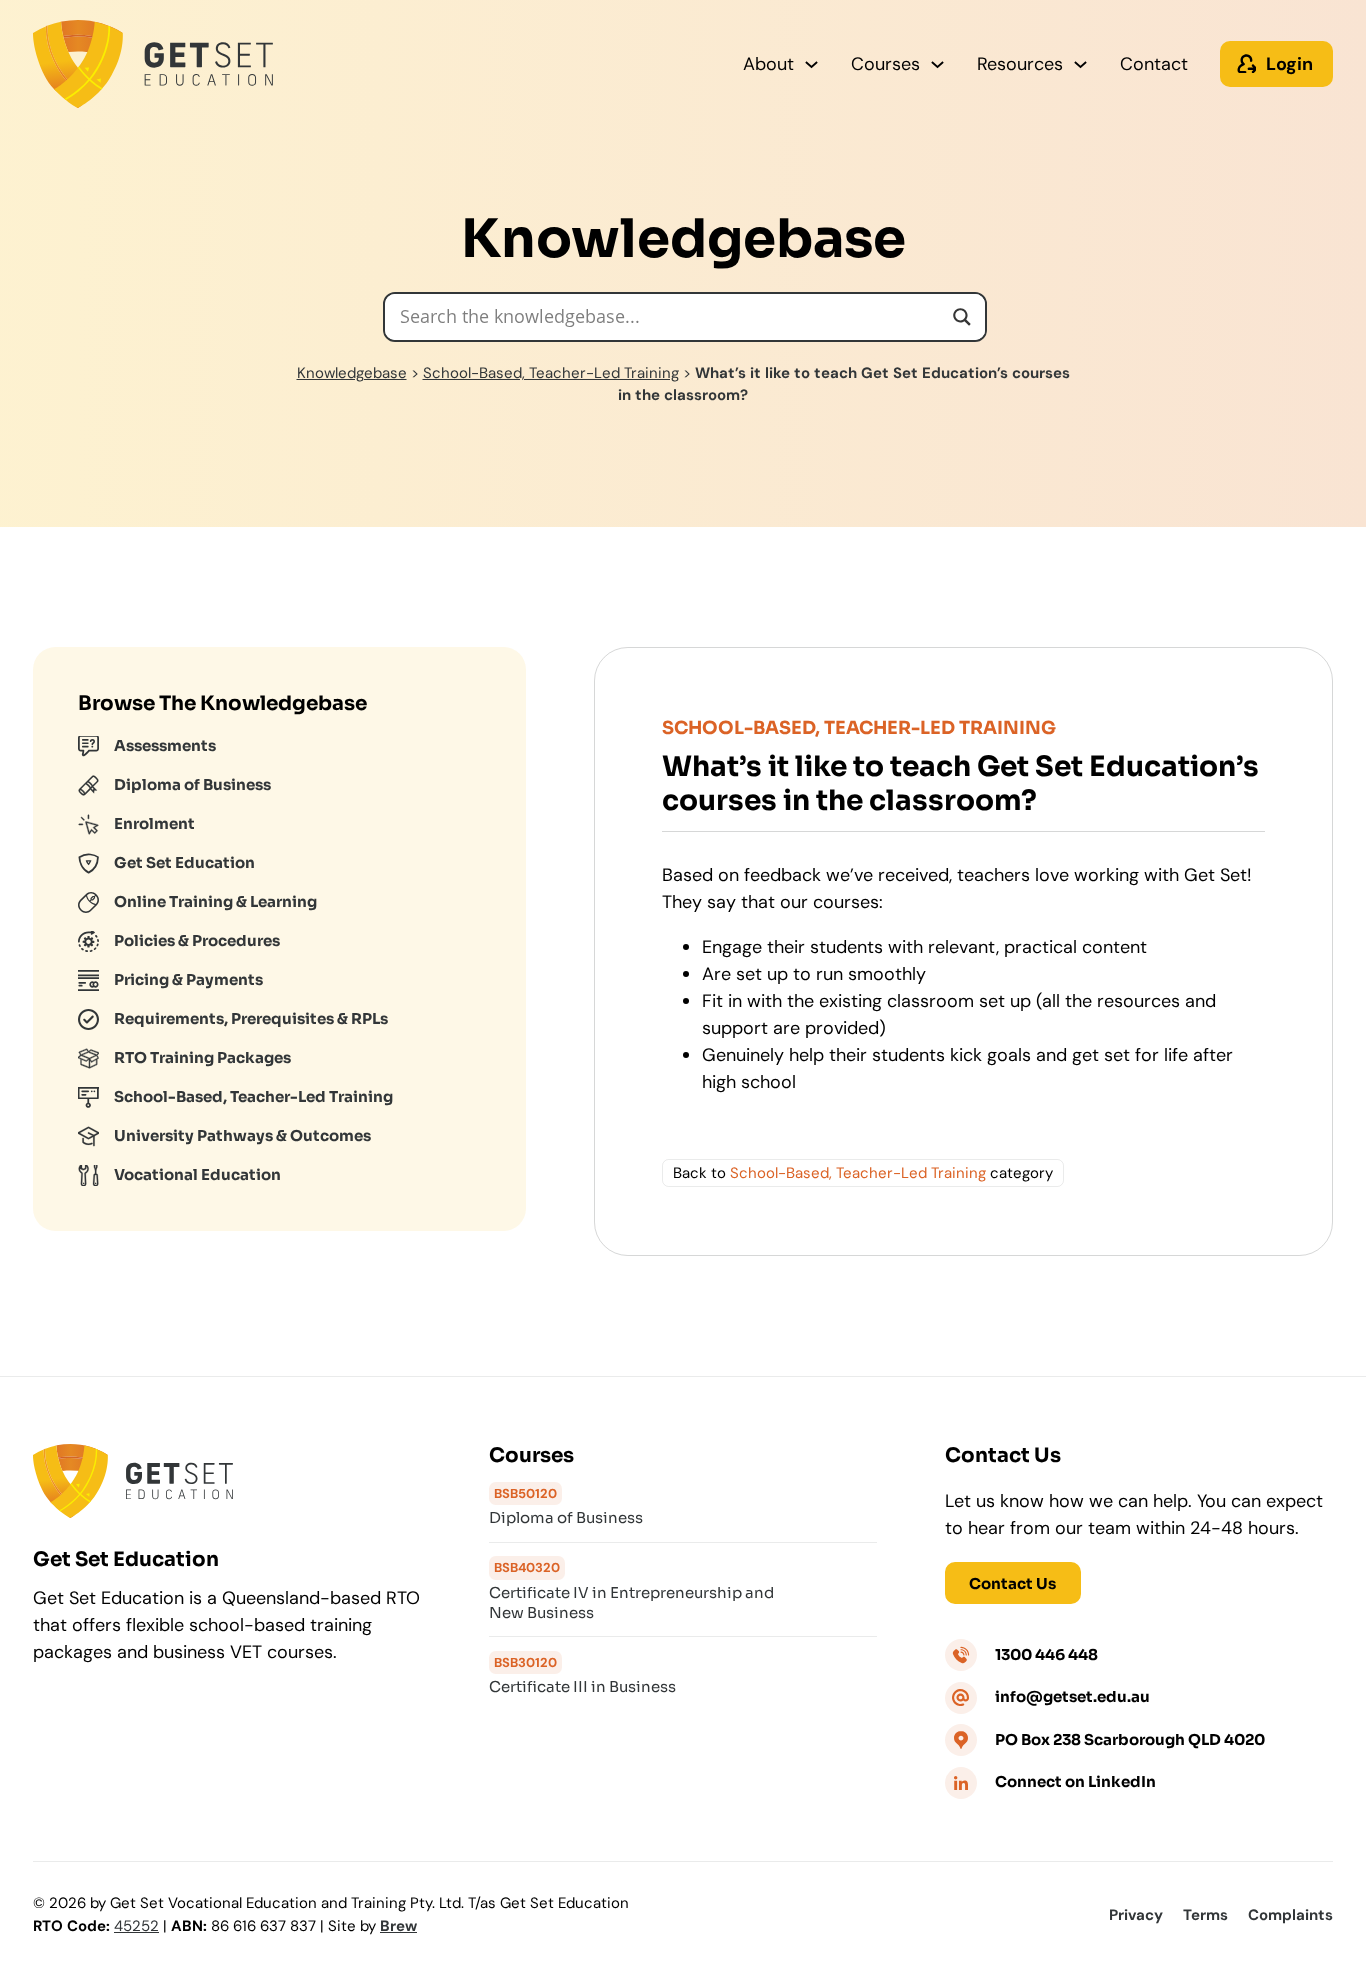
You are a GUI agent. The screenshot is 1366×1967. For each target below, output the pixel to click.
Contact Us (1012, 1583)
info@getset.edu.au (1072, 1696)
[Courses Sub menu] (937, 64)
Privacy (1136, 1915)
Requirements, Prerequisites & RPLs (251, 1018)
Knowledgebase (352, 373)
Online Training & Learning (215, 901)
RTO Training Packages (202, 1057)
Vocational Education (197, 1174)
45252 (136, 1926)
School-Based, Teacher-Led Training (551, 373)
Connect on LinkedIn (1075, 1781)
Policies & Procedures (197, 940)
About (768, 64)
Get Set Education (184, 862)
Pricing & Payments (188, 979)
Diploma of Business (192, 784)
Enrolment (154, 823)
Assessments (165, 745)
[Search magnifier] (962, 317)
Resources (1020, 64)
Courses (885, 64)
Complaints (1290, 1915)
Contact (1154, 64)
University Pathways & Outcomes (242, 1135)
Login (1289, 64)
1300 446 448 (1046, 1654)
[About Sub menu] (811, 64)
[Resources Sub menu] (1080, 64)
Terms (1205, 1915)
